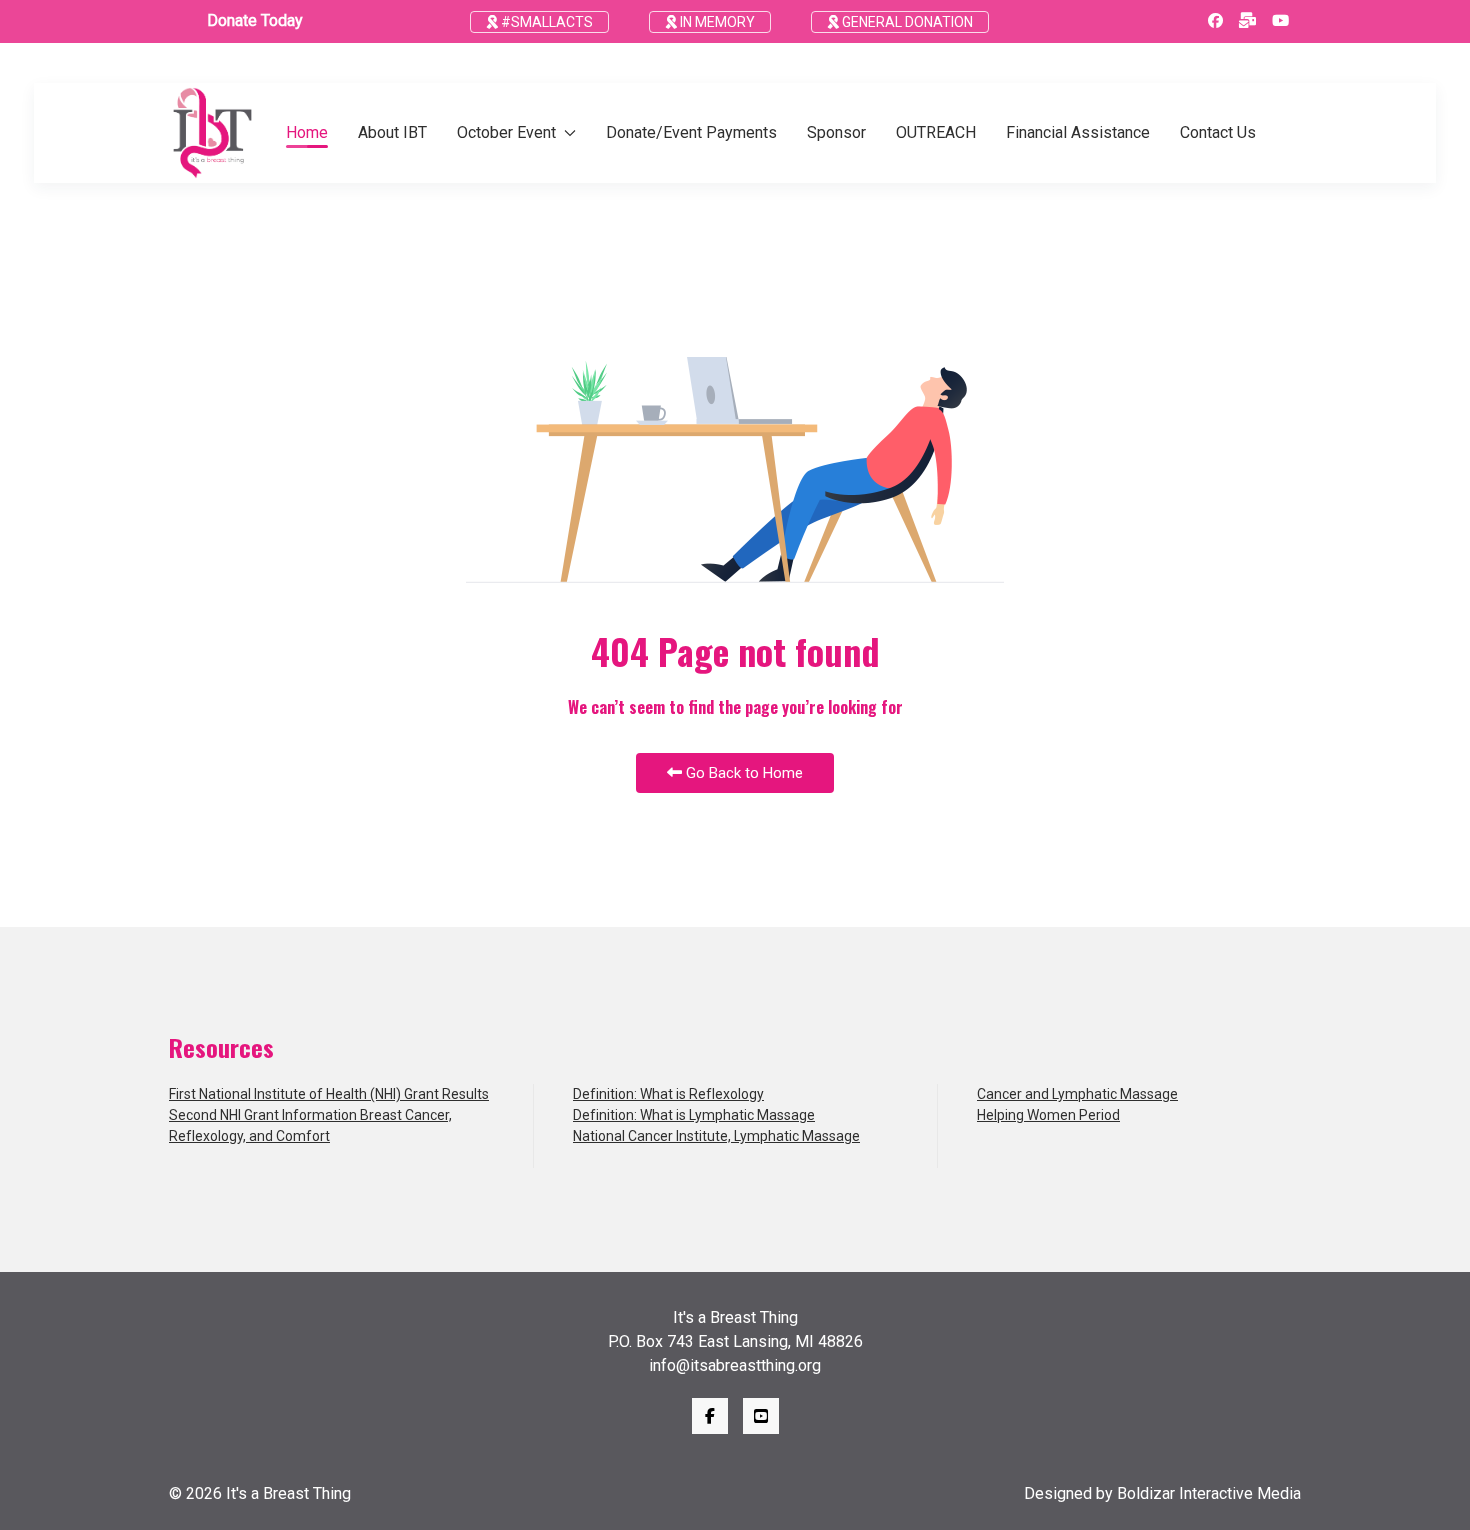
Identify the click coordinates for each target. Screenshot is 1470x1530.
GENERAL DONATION (906, 22)
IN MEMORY (716, 22)
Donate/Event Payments (691, 132)
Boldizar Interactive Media (1209, 1493)
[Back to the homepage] (212, 133)
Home (307, 132)
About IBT (392, 132)
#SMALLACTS (545, 22)
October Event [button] (506, 132)
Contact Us (1218, 132)
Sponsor (836, 132)
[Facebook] (1215, 21)
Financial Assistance (1078, 132)
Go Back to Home (742, 773)
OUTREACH (936, 132)
